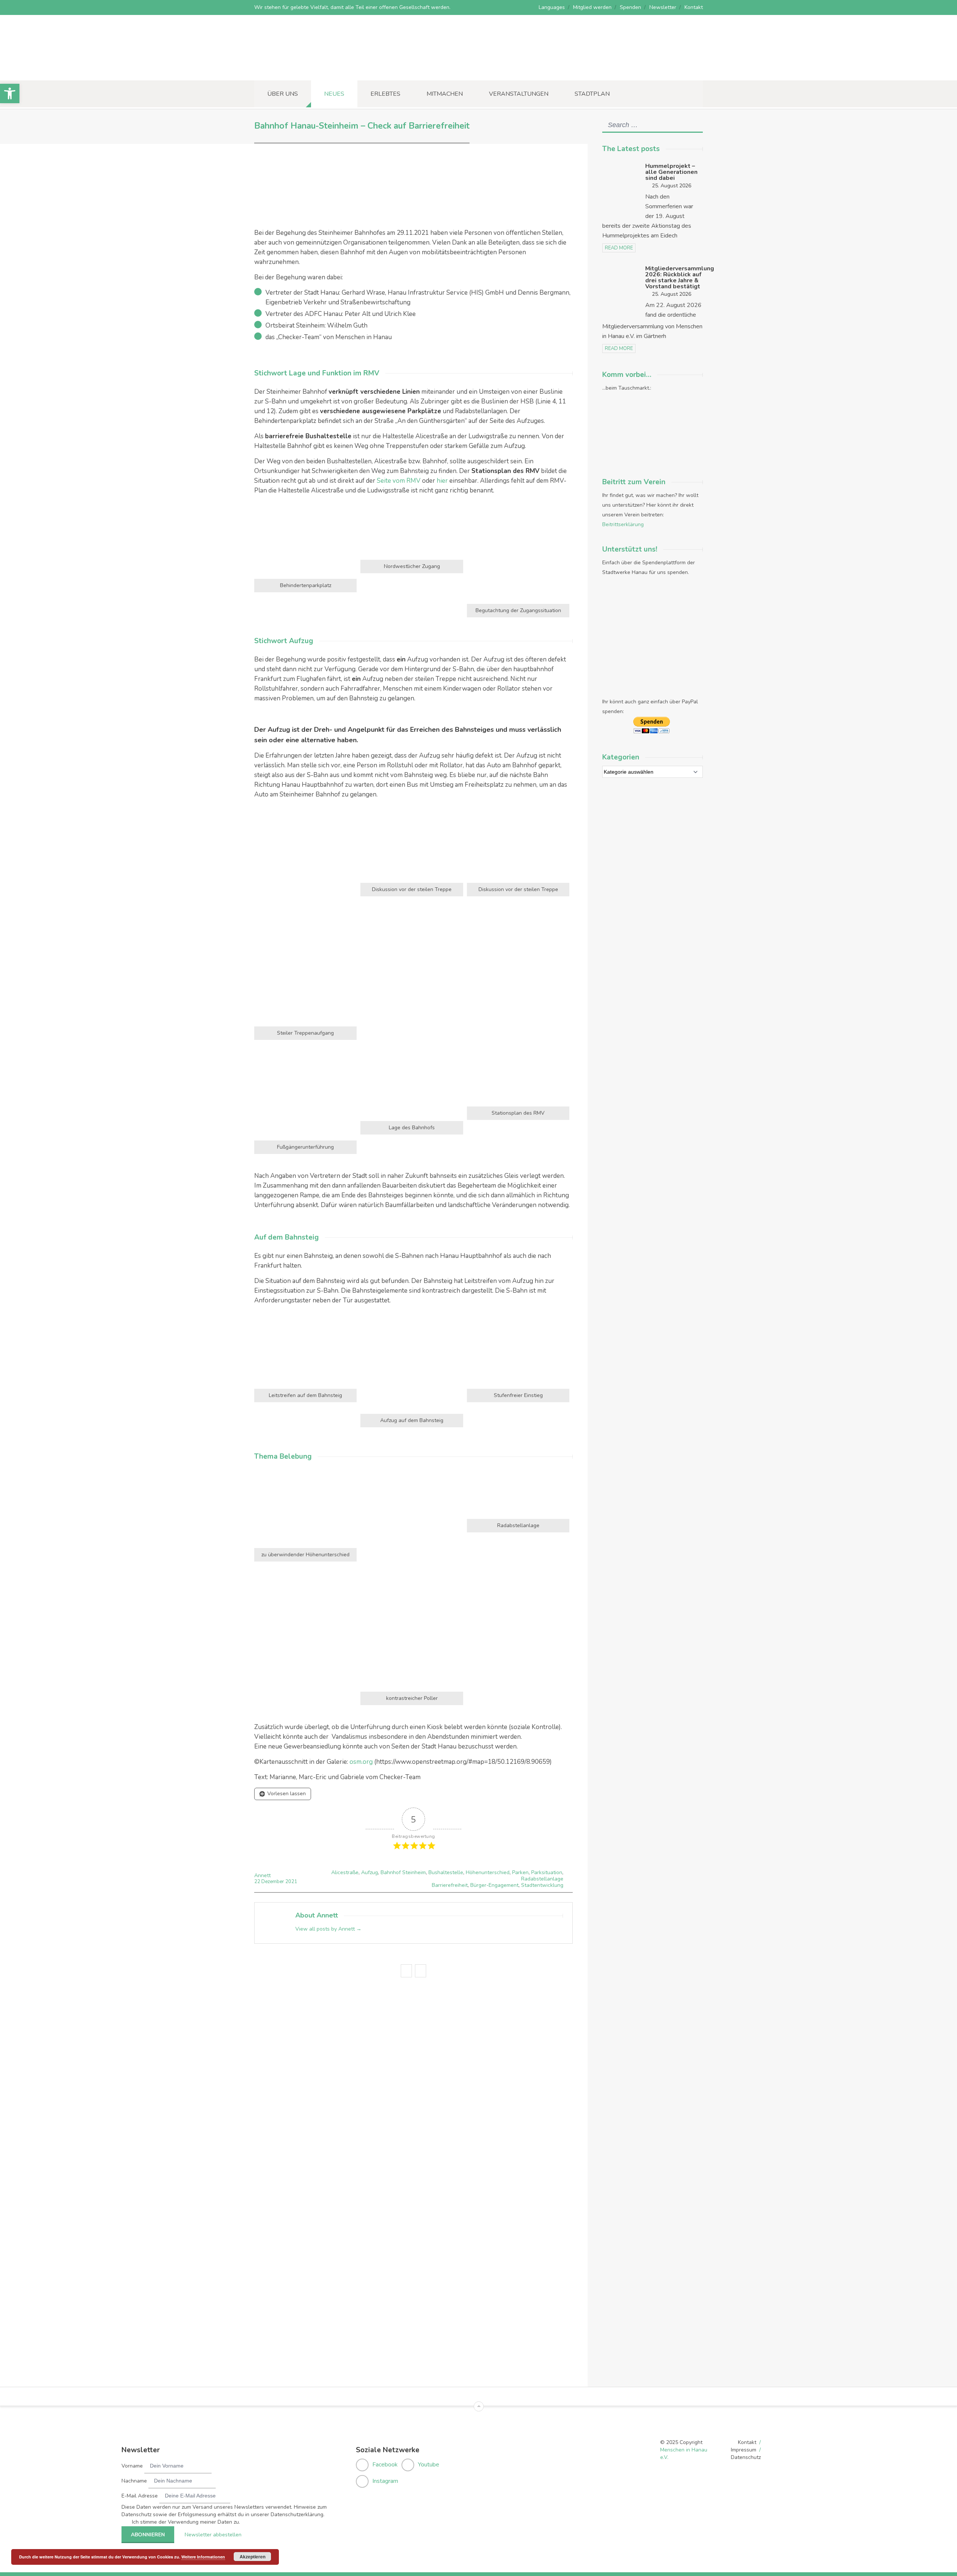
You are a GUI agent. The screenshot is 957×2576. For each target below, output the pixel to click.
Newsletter (663, 7)
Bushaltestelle (446, 1872)
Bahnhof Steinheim (403, 1872)
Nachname (134, 2481)
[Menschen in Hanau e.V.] (310, 70)
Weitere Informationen (203, 2557)
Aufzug (370, 1872)
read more (619, 248)
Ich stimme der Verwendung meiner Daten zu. (186, 2522)
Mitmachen (445, 94)
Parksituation (547, 1872)
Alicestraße (345, 1872)
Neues (334, 94)
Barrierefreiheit (450, 1885)
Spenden (630, 7)
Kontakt (694, 7)
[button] (10, 93)
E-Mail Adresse (140, 2496)
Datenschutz (746, 2457)
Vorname (132, 2466)
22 (258, 1882)
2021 (291, 1882)
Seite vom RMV (399, 481)
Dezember (273, 1882)
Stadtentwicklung (542, 1885)
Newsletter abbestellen (213, 2535)
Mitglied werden (592, 7)
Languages (552, 7)
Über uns (283, 94)
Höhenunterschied (488, 1872)
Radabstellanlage (542, 1879)
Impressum (744, 2450)
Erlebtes (385, 94)
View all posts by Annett (328, 1929)
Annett (262, 1875)
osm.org (361, 1762)
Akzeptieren (253, 2557)
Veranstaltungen (519, 94)
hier (442, 481)
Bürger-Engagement (494, 1885)
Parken (520, 1872)
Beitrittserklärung (623, 524)
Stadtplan (592, 94)
